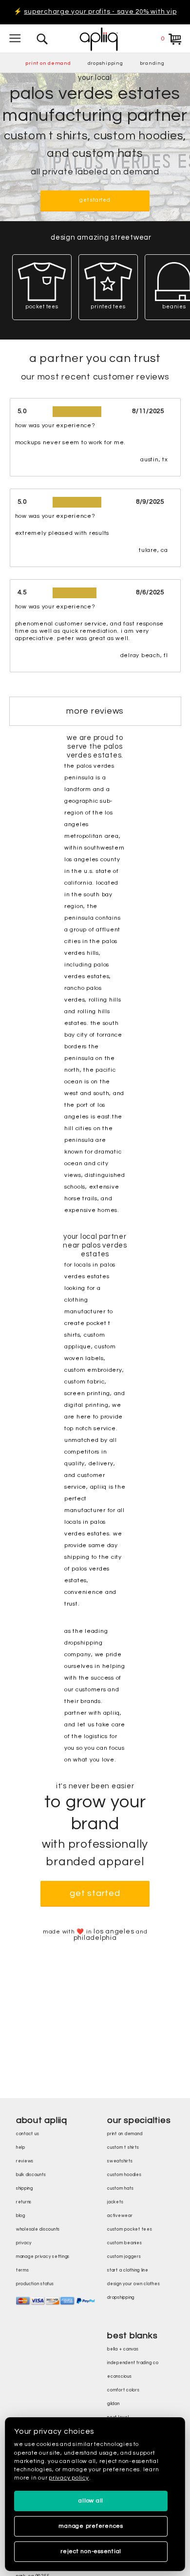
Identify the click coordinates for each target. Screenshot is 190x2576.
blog (21, 2216)
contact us (28, 2134)
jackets (115, 2202)
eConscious (120, 2377)
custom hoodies (124, 2175)
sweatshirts (120, 2161)
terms (23, 2270)
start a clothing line (128, 2270)
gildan (114, 2404)
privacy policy (69, 2478)
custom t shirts (123, 2148)
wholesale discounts (38, 2229)
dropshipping (105, 63)
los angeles (114, 1932)
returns (24, 2202)
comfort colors (123, 2390)
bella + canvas (123, 2349)
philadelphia (95, 1938)
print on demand (48, 63)
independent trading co (133, 2363)
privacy (24, 2243)
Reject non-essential (91, 2551)
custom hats (120, 2188)
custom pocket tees (130, 2229)
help (21, 2148)
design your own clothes (133, 2284)
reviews (25, 2161)
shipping (25, 2188)
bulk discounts (31, 2175)
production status (35, 2284)
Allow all (91, 2501)
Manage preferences (91, 2526)
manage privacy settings (43, 2257)
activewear (120, 2216)
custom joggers (124, 2257)
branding (152, 63)
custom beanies (125, 2243)
